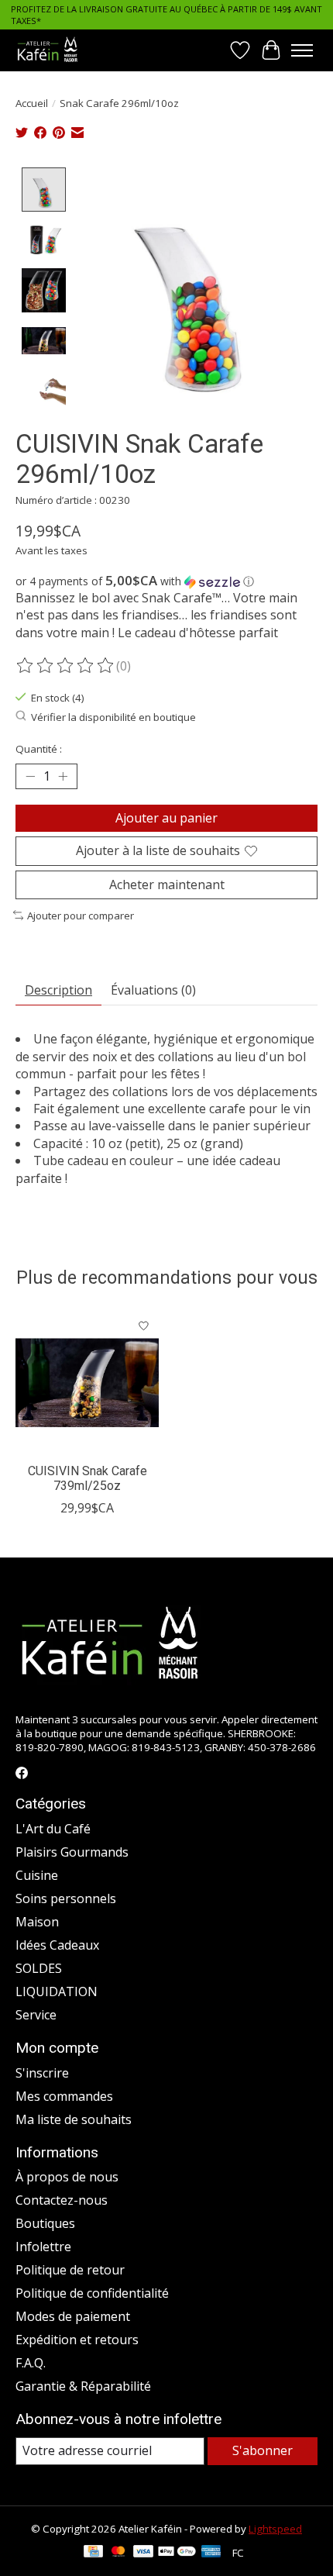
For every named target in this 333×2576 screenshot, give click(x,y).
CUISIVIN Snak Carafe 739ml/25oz (88, 1478)
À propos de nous (67, 2177)
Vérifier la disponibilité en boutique (113, 717)
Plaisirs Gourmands (72, 1852)
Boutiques (45, 2223)
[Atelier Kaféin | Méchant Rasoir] (48, 50)
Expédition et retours (77, 2340)
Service (36, 2015)
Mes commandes (64, 2096)
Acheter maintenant (167, 885)
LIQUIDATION (57, 1991)
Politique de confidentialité (92, 2293)
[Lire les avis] (66, 666)
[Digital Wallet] (177, 2553)
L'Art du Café (53, 1829)
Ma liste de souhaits (74, 2119)
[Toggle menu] (302, 50)
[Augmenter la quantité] (63, 777)
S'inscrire (42, 2073)
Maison (37, 1922)
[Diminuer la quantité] (30, 777)
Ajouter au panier (166, 818)
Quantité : (39, 749)
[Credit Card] (93, 2553)
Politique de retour (70, 2270)
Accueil (32, 103)
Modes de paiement (73, 2316)
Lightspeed (275, 2529)
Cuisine (37, 1875)
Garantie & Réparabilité (83, 2386)
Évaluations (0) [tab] (153, 990)
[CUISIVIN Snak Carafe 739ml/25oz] (87, 1383)
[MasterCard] (118, 2553)
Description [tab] (58, 990)
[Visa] (143, 2553)
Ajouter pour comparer (81, 916)
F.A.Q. (31, 2363)
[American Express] (211, 2553)
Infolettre (43, 2247)
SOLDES (39, 1968)
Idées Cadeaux (57, 1945)
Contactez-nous (62, 2200)
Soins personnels (66, 1898)
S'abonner (263, 2450)
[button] (166, 581)
